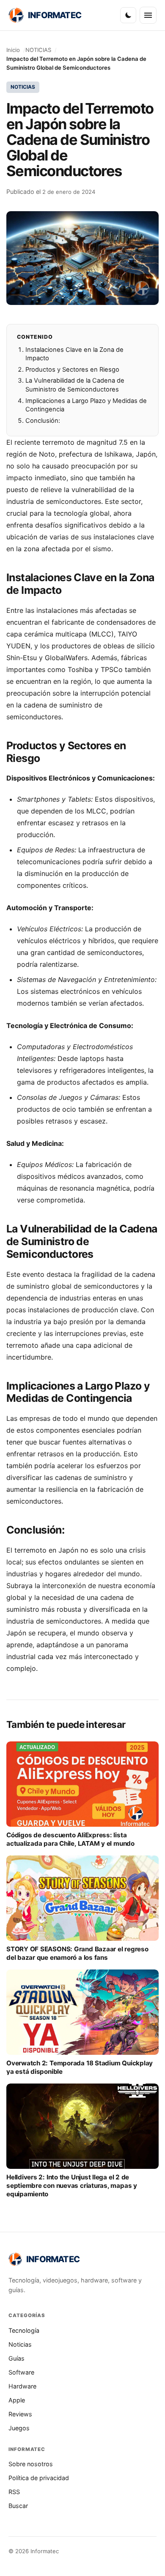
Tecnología (24, 2330)
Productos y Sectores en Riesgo (72, 370)
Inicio (13, 50)
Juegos (19, 2428)
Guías (16, 2358)
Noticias (20, 2344)
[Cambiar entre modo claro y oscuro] (128, 15)
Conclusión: (43, 421)
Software (21, 2372)
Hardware (22, 2386)
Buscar (18, 2506)
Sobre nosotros (31, 2464)
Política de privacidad (39, 2478)
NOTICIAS (38, 50)
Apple (17, 2400)
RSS (14, 2492)
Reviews (20, 2414)
